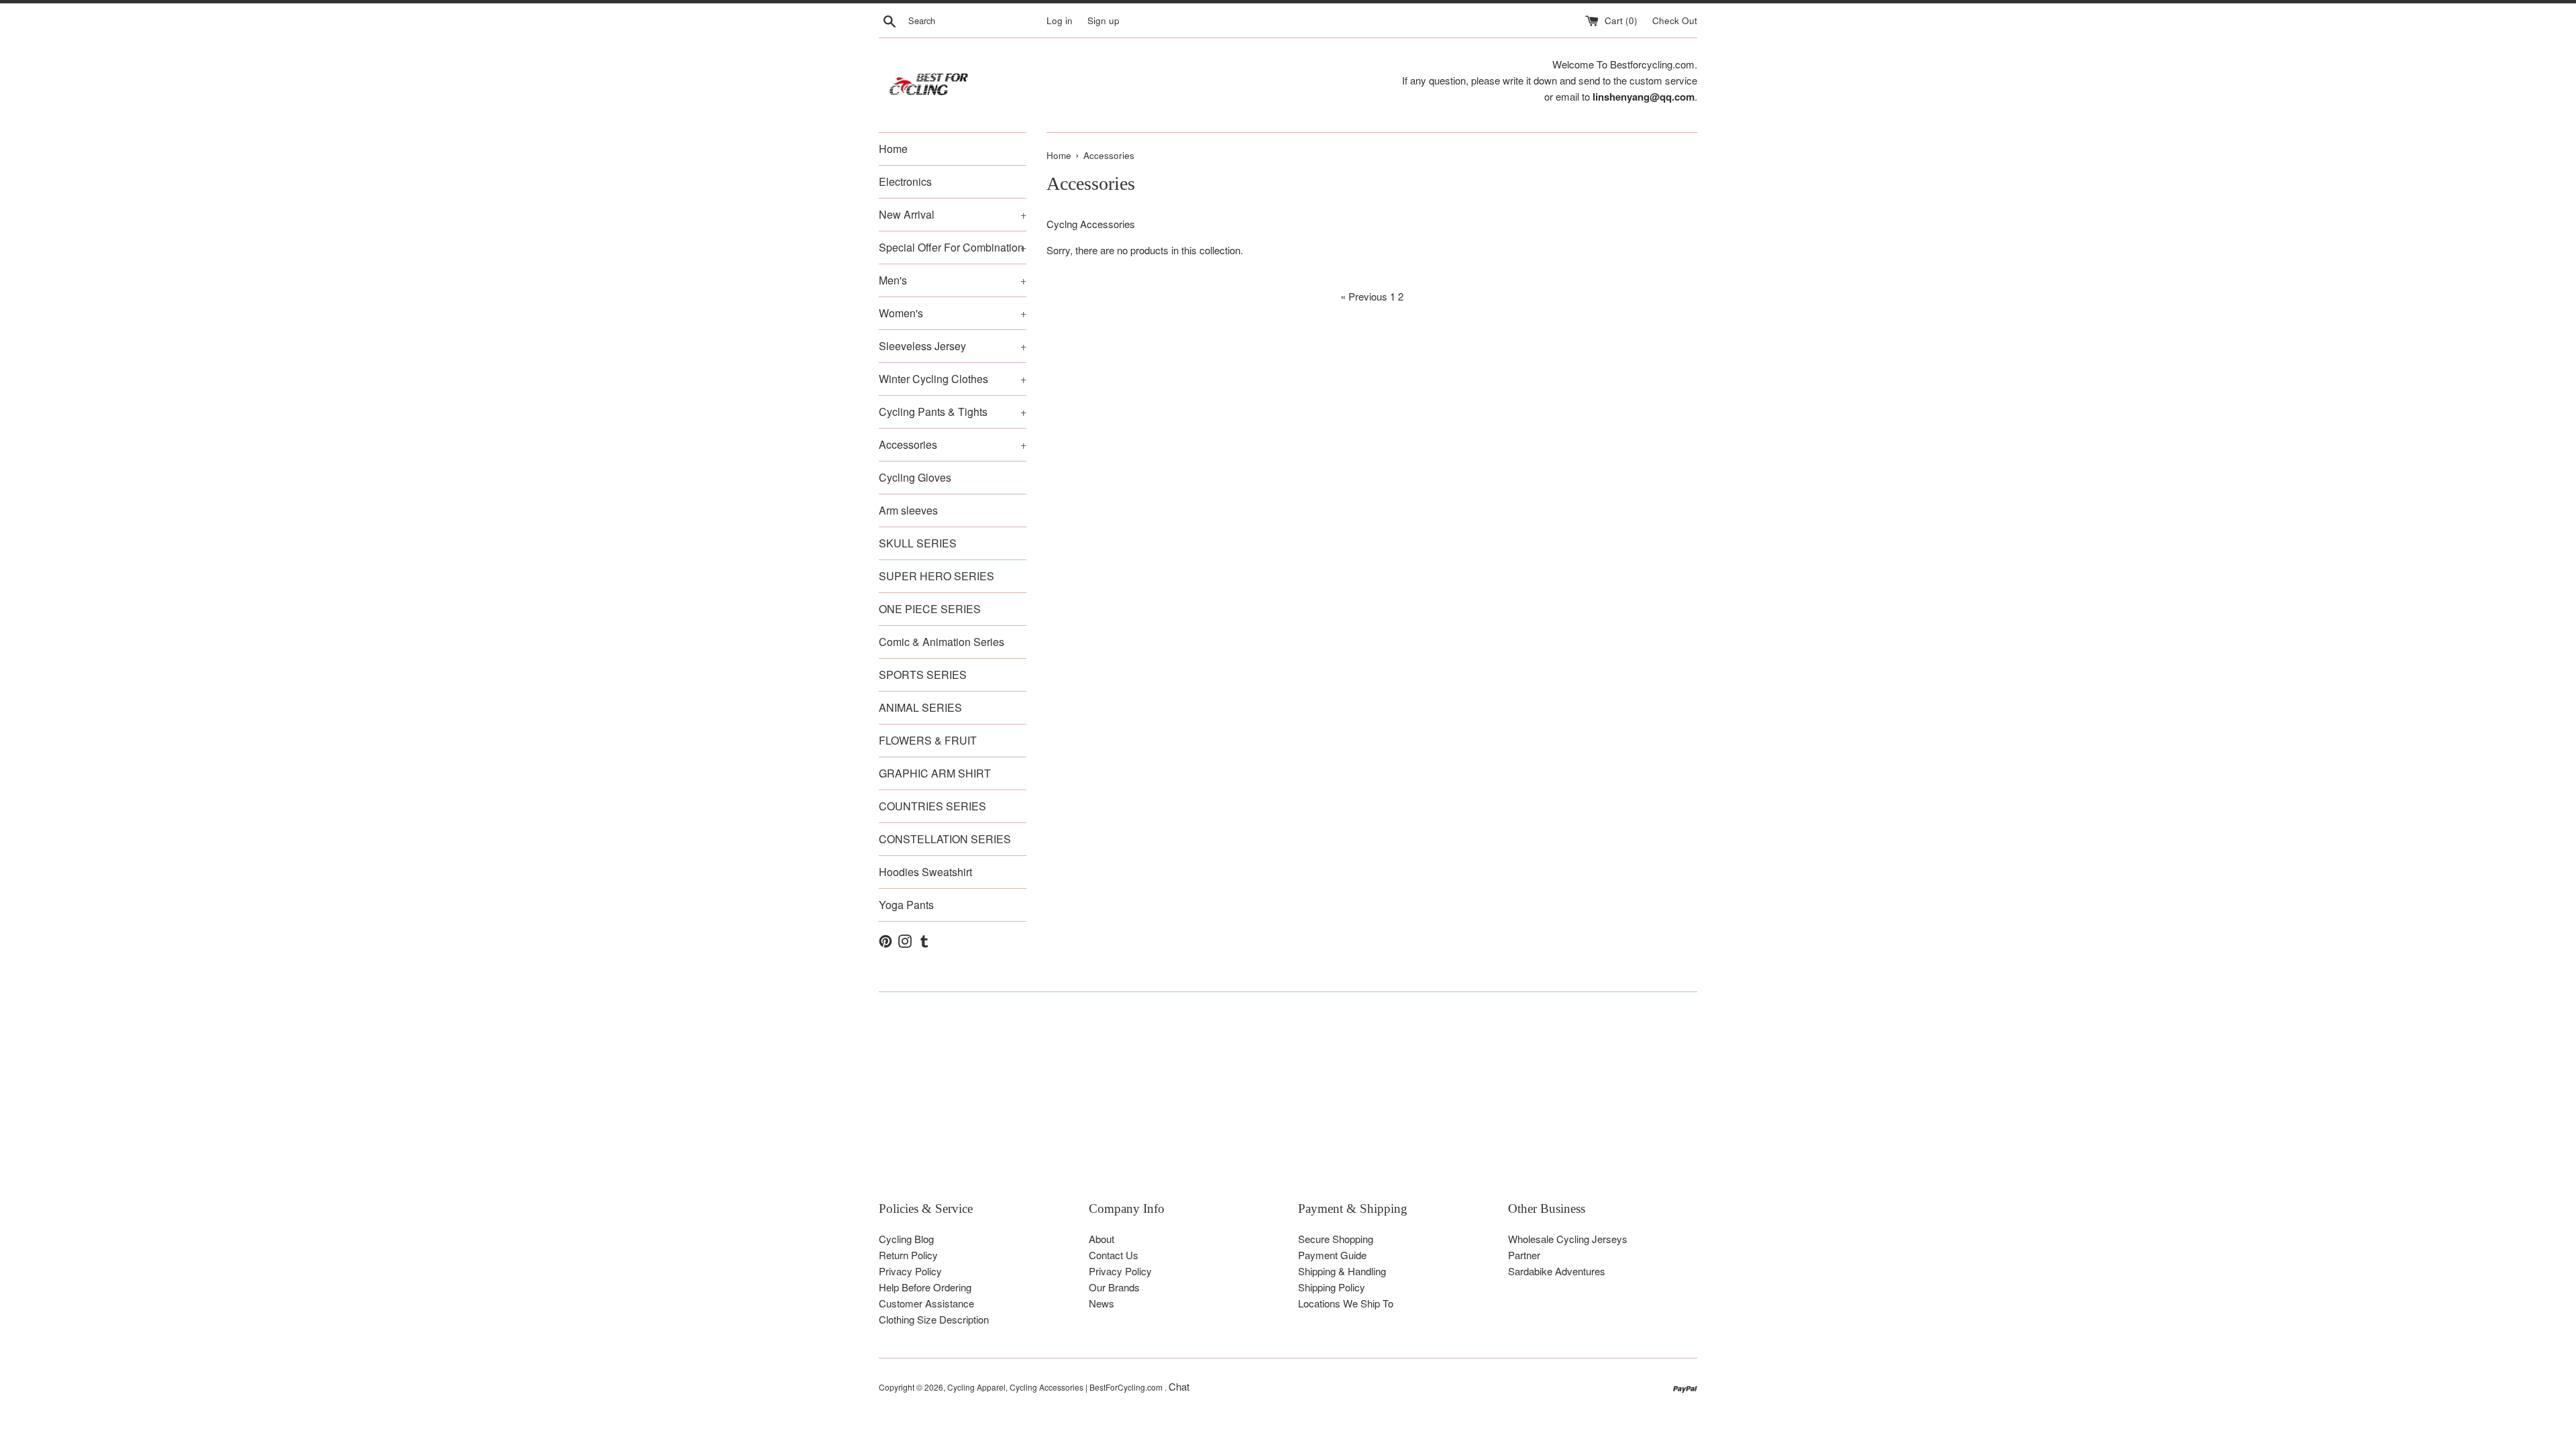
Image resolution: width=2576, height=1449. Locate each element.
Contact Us (1114, 1255)
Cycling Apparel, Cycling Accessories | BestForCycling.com (1056, 1387)
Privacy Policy (910, 1271)
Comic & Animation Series (942, 642)
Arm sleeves (908, 510)
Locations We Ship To (1346, 1303)
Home (893, 149)
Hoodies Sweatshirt (925, 872)
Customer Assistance (926, 1303)
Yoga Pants (906, 905)
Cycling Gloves (915, 477)
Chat (1179, 1386)
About (1102, 1239)
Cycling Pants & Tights (953, 412)
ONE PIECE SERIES (930, 609)
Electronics (905, 181)
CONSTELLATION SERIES (945, 839)
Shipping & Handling (1342, 1271)
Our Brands (1114, 1287)
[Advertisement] (1281, 1106)
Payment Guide (1332, 1255)
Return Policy (908, 1255)
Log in (1060, 20)
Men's (953, 280)
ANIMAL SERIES (920, 707)
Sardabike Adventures (1557, 1271)
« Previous (1364, 296)
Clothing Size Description (934, 1319)
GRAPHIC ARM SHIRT (935, 773)
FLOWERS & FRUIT (928, 740)
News (1102, 1303)
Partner (1524, 1255)
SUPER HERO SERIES (936, 576)
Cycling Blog (906, 1239)
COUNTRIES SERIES (932, 806)
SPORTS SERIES (923, 675)
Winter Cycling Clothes (953, 379)
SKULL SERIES (918, 543)
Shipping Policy (1332, 1287)
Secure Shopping (1336, 1239)
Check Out (1675, 20)
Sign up (1104, 20)
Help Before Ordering (925, 1287)
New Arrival (953, 214)
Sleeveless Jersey (953, 346)
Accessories (953, 444)
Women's (953, 313)
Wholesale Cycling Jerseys (1568, 1239)
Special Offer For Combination (953, 247)
